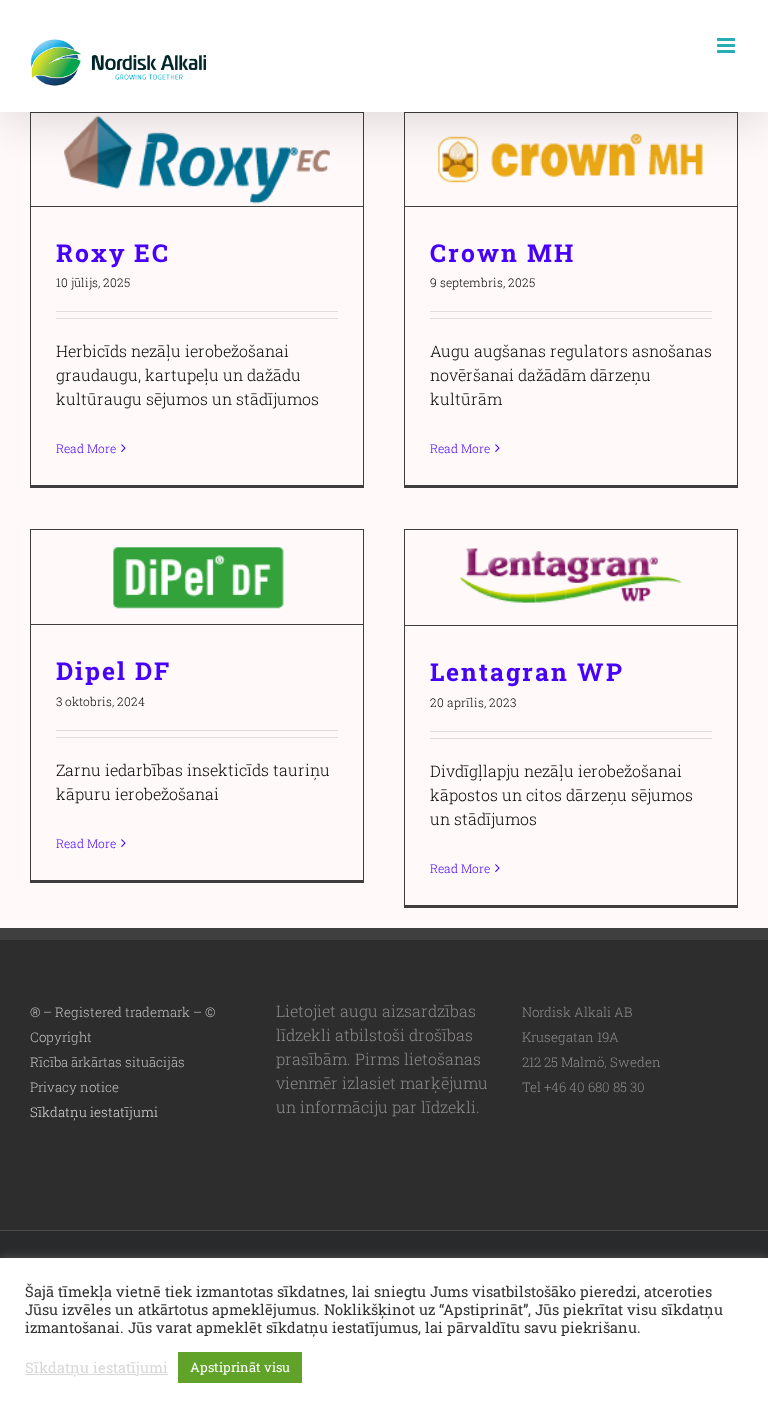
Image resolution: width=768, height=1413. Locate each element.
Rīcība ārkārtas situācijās (107, 1062)
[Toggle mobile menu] (727, 45)
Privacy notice (74, 1087)
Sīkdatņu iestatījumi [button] (94, 1112)
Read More (86, 448)
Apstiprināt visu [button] (240, 1367)
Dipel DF (197, 577)
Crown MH (571, 159)
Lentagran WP (571, 577)
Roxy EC (197, 159)
